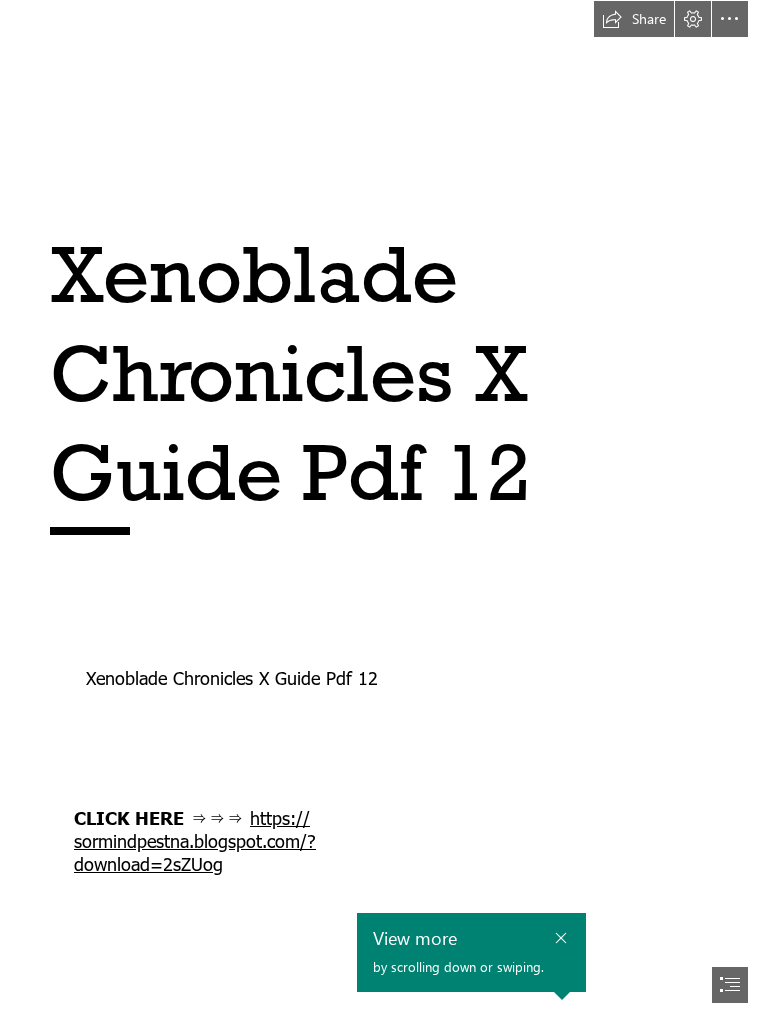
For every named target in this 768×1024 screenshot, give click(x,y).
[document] (384, 512)
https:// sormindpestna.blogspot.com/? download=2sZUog (195, 840)
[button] (634, 19)
